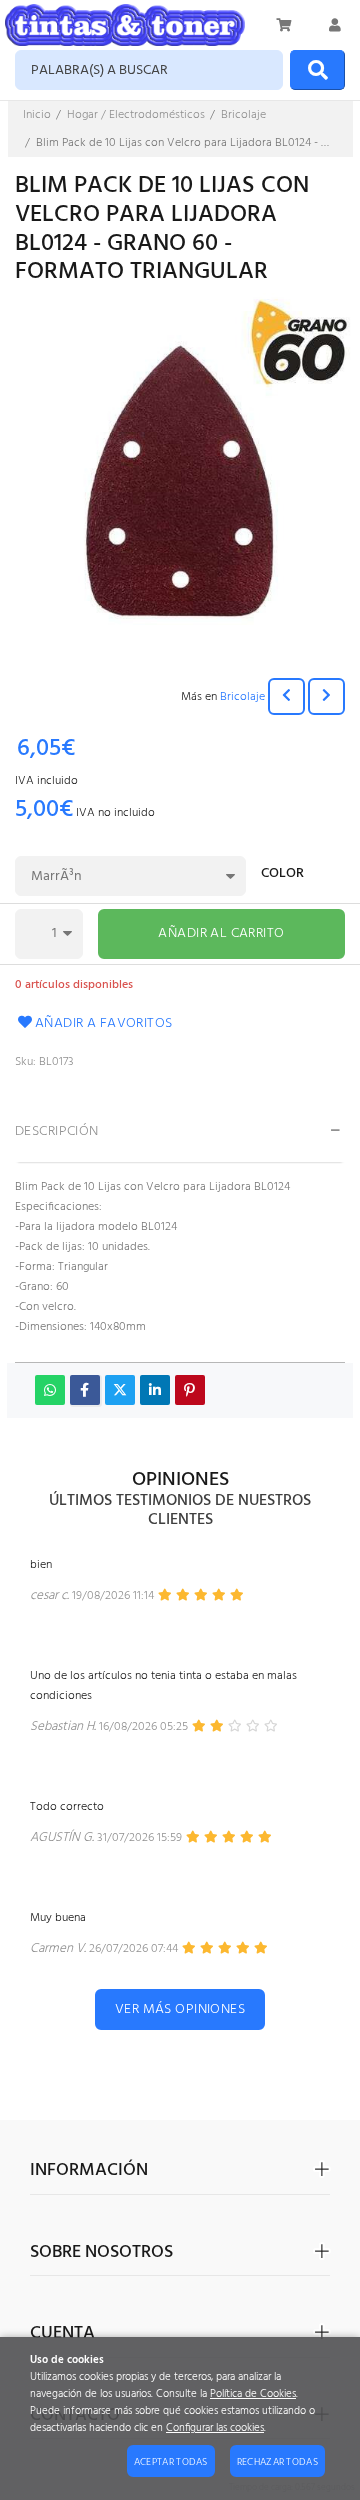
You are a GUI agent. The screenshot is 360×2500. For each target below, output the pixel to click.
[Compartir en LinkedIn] (155, 1390)
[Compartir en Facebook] (85, 1390)
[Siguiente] (326, 696)
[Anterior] (286, 696)
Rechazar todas (277, 2462)
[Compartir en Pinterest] (190, 1390)
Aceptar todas (171, 2462)
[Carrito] (285, 25)
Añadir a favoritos (104, 1023)
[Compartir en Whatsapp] (50, 1390)
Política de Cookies (253, 2394)
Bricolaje (242, 697)
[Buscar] (317, 70)
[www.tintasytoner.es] (125, 25)
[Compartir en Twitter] (120, 1390)
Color (282, 875)
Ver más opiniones (180, 2009)
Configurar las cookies (215, 2428)
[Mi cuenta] (335, 25)
